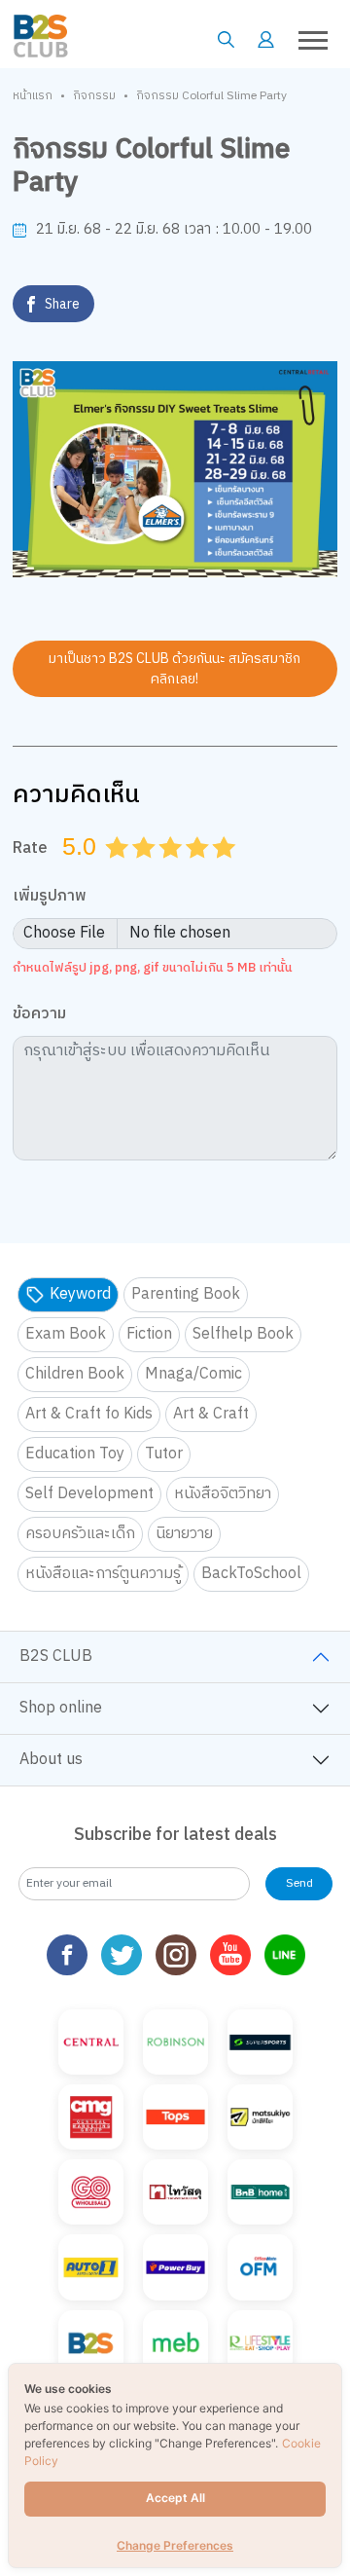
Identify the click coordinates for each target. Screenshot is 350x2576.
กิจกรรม (94, 96)
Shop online (61, 1708)
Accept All (175, 2498)
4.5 (217, 871)
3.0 (172, 871)
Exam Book (66, 1334)
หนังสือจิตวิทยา (223, 1494)
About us (51, 1760)
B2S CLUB (56, 1656)
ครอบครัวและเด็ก (80, 1534)
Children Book (75, 1374)
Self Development (89, 1494)
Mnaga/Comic (193, 1374)
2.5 (163, 871)
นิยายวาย (184, 1534)
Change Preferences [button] (175, 2545)
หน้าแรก (33, 96)
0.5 (110, 871)
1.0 (119, 871)
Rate (30, 848)
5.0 (226, 871)
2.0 (146, 871)
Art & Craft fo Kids (89, 1414)
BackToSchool (251, 1574)
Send (299, 1883)
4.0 (199, 871)
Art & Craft (211, 1414)
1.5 (137, 871)
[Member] (266, 40)
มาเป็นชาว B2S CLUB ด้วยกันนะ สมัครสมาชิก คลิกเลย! (175, 669)
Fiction (149, 1334)
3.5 (191, 871)
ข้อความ (39, 1015)
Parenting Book (186, 1294)
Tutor (164, 1454)
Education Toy (75, 1454)
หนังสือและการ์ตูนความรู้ (103, 1574)
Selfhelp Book (243, 1334)
